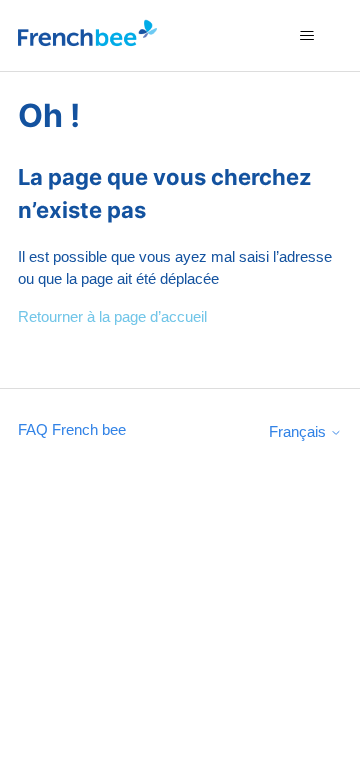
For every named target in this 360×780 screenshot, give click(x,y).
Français (299, 431)
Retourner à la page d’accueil (112, 316)
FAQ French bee (72, 429)
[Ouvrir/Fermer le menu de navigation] (306, 36)
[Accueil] (87, 35)
